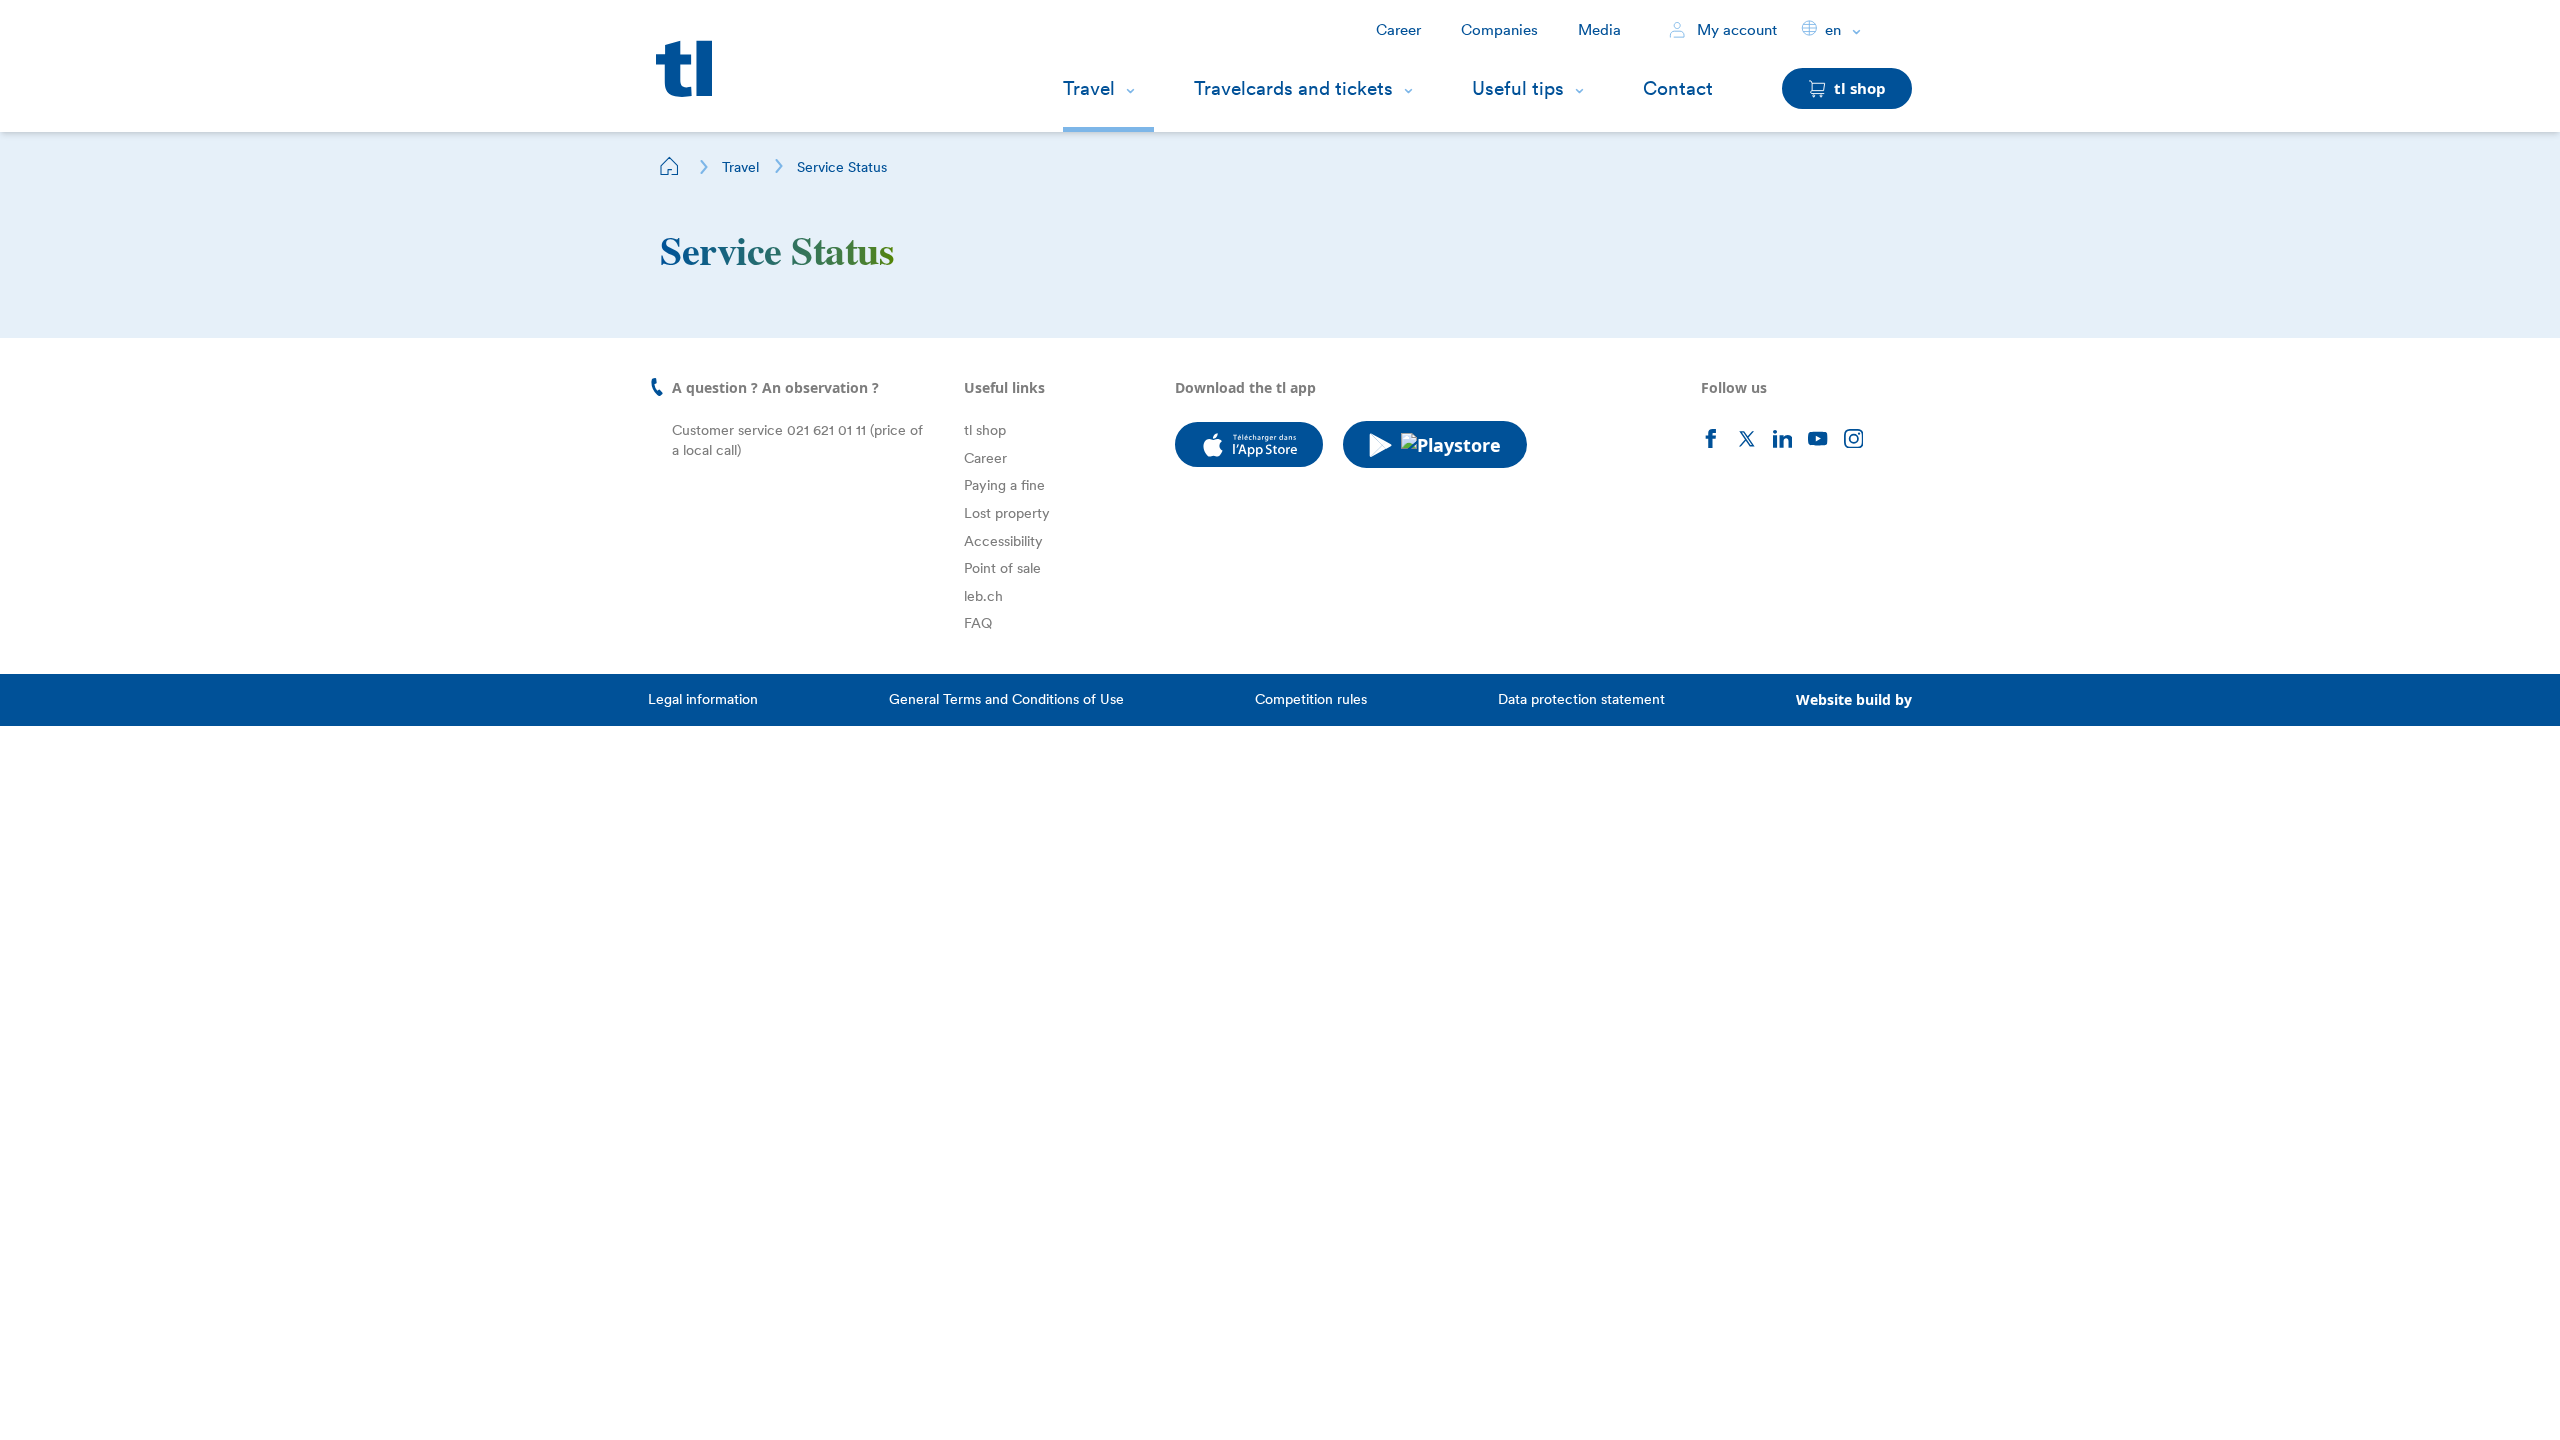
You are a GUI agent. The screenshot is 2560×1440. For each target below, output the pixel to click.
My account (1735, 30)
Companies (1499, 30)
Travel (1089, 88)
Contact (1678, 88)
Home (670, 166)
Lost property (1007, 513)
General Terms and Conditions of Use (1006, 699)
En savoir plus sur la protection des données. (198, 1328)
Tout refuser (220, 1393)
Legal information (703, 699)
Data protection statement (1581, 699)
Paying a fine (1004, 485)
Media (1599, 30)
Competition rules (1311, 699)
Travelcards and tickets (1293, 88)
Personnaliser (91, 1393)
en (1833, 30)
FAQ (978, 623)
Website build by (1854, 699)
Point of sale (1002, 568)
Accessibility (1003, 541)
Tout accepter (349, 1393)
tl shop (985, 430)
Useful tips (1518, 88)
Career (1398, 30)
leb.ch (983, 596)
